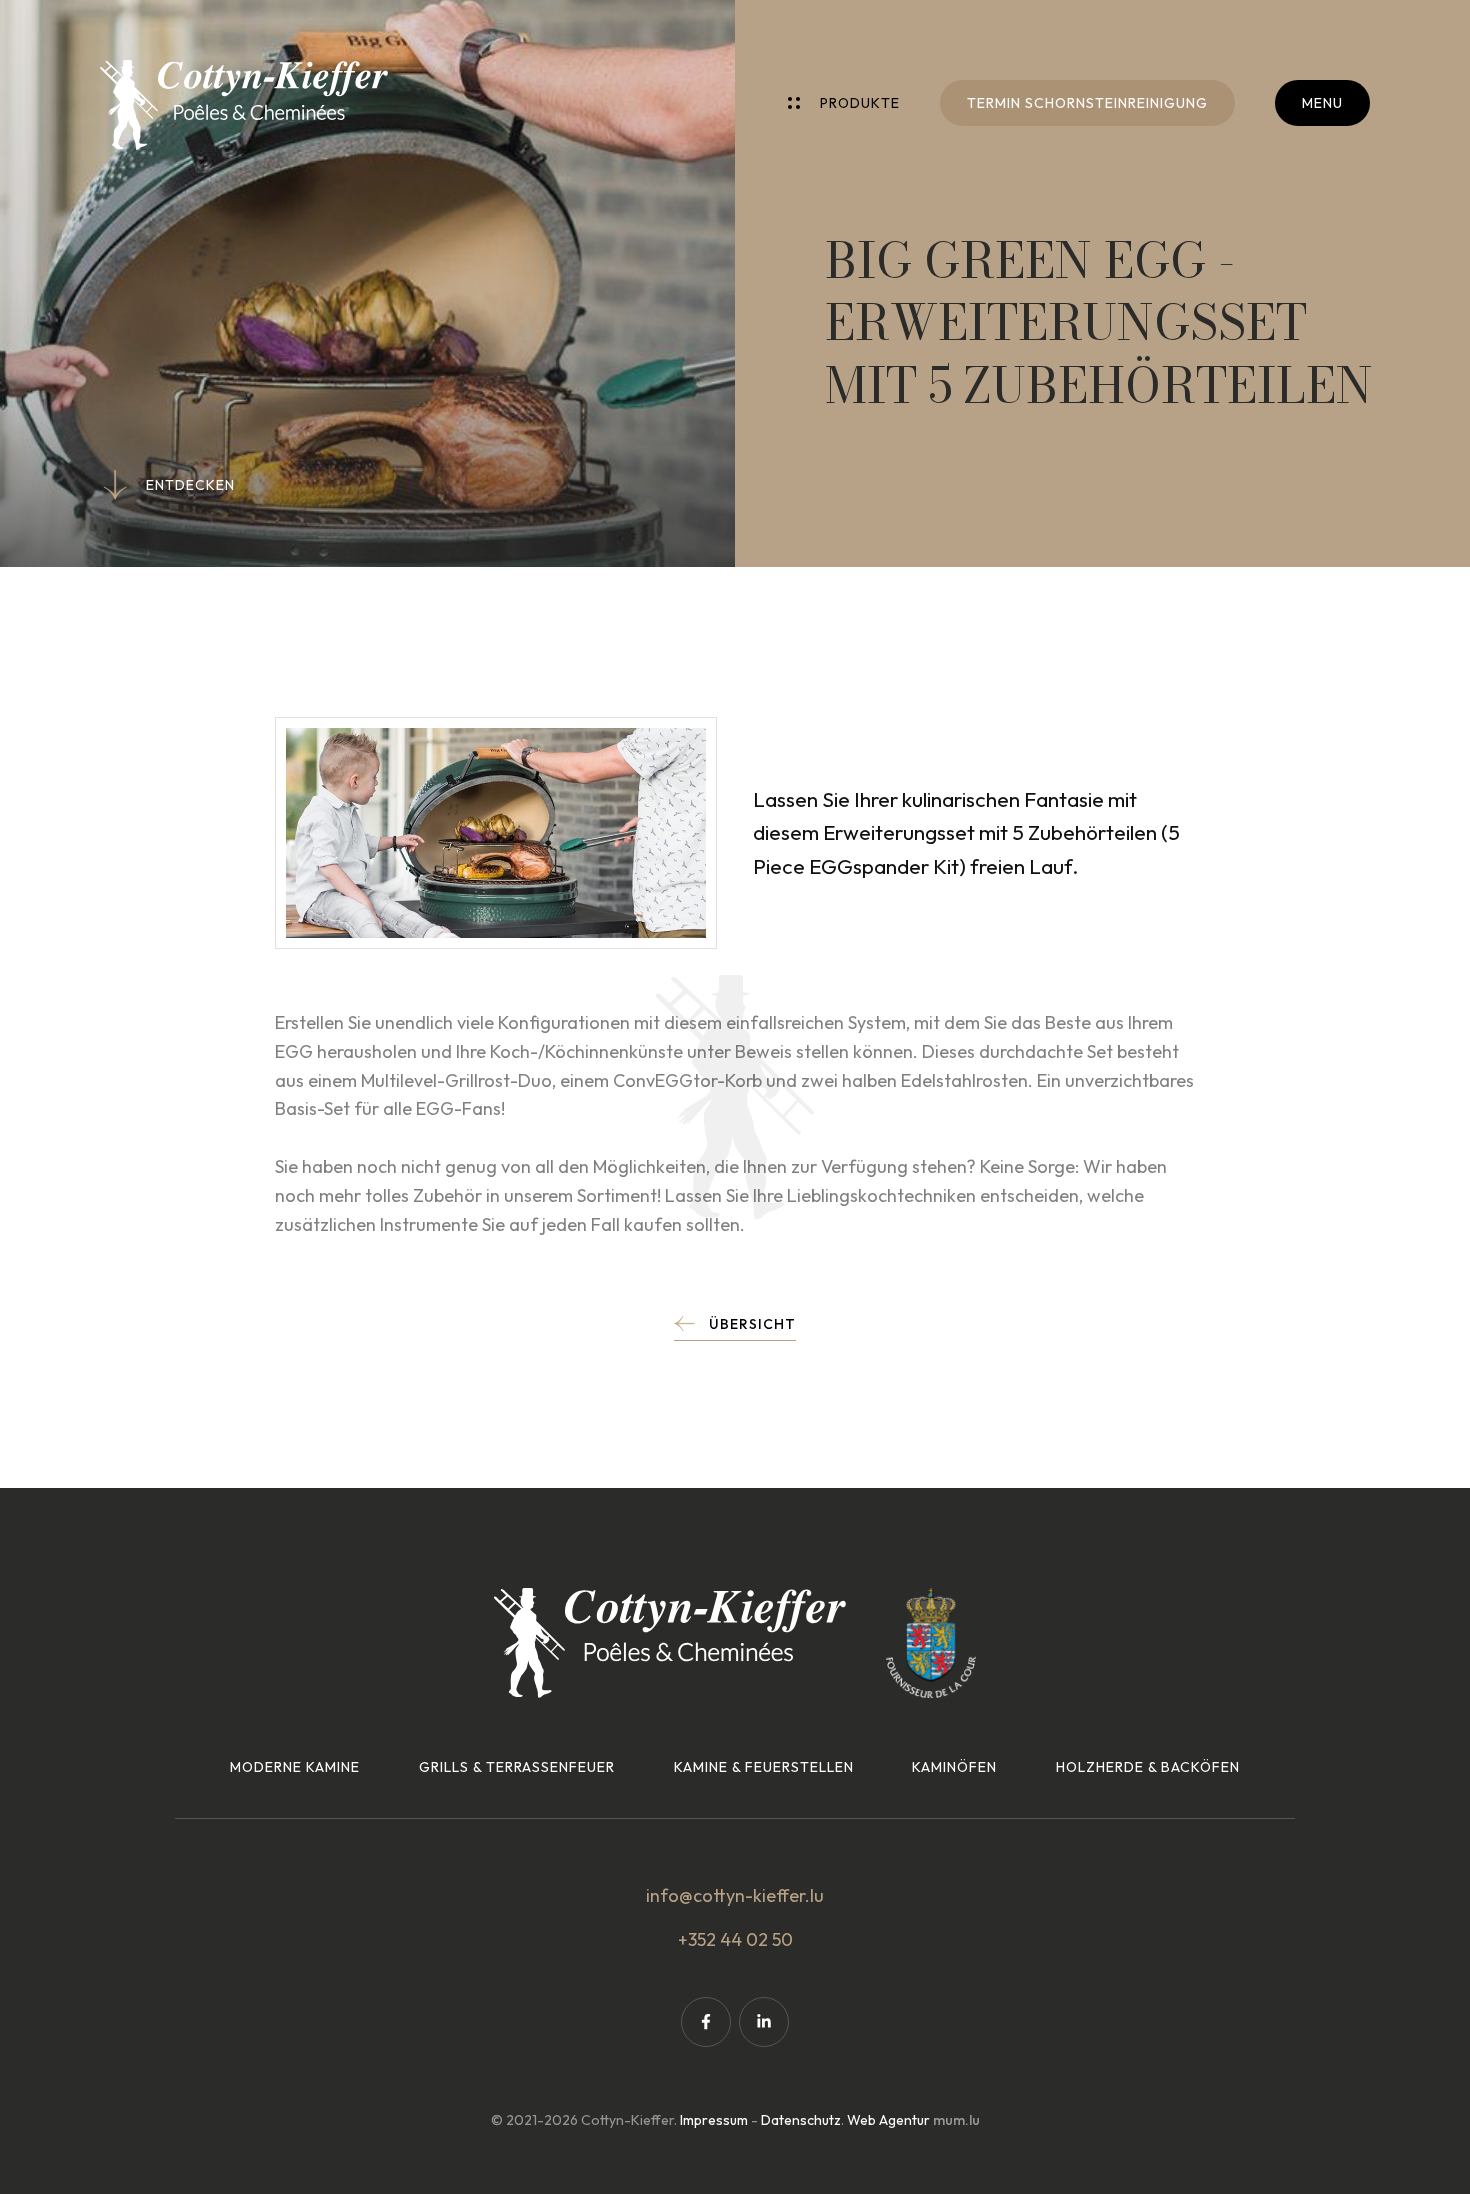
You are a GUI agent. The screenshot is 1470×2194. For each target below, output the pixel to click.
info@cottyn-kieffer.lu (735, 1895)
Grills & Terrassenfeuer (517, 1767)
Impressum (714, 2120)
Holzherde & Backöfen (1148, 1767)
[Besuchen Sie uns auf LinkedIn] (764, 2022)
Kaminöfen (954, 1767)
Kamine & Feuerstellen (764, 1767)
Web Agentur (888, 2120)
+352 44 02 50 (735, 1939)
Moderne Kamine (295, 1767)
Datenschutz (801, 2120)
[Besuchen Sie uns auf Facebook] (706, 2022)
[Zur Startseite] (244, 105)
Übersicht (752, 1324)
